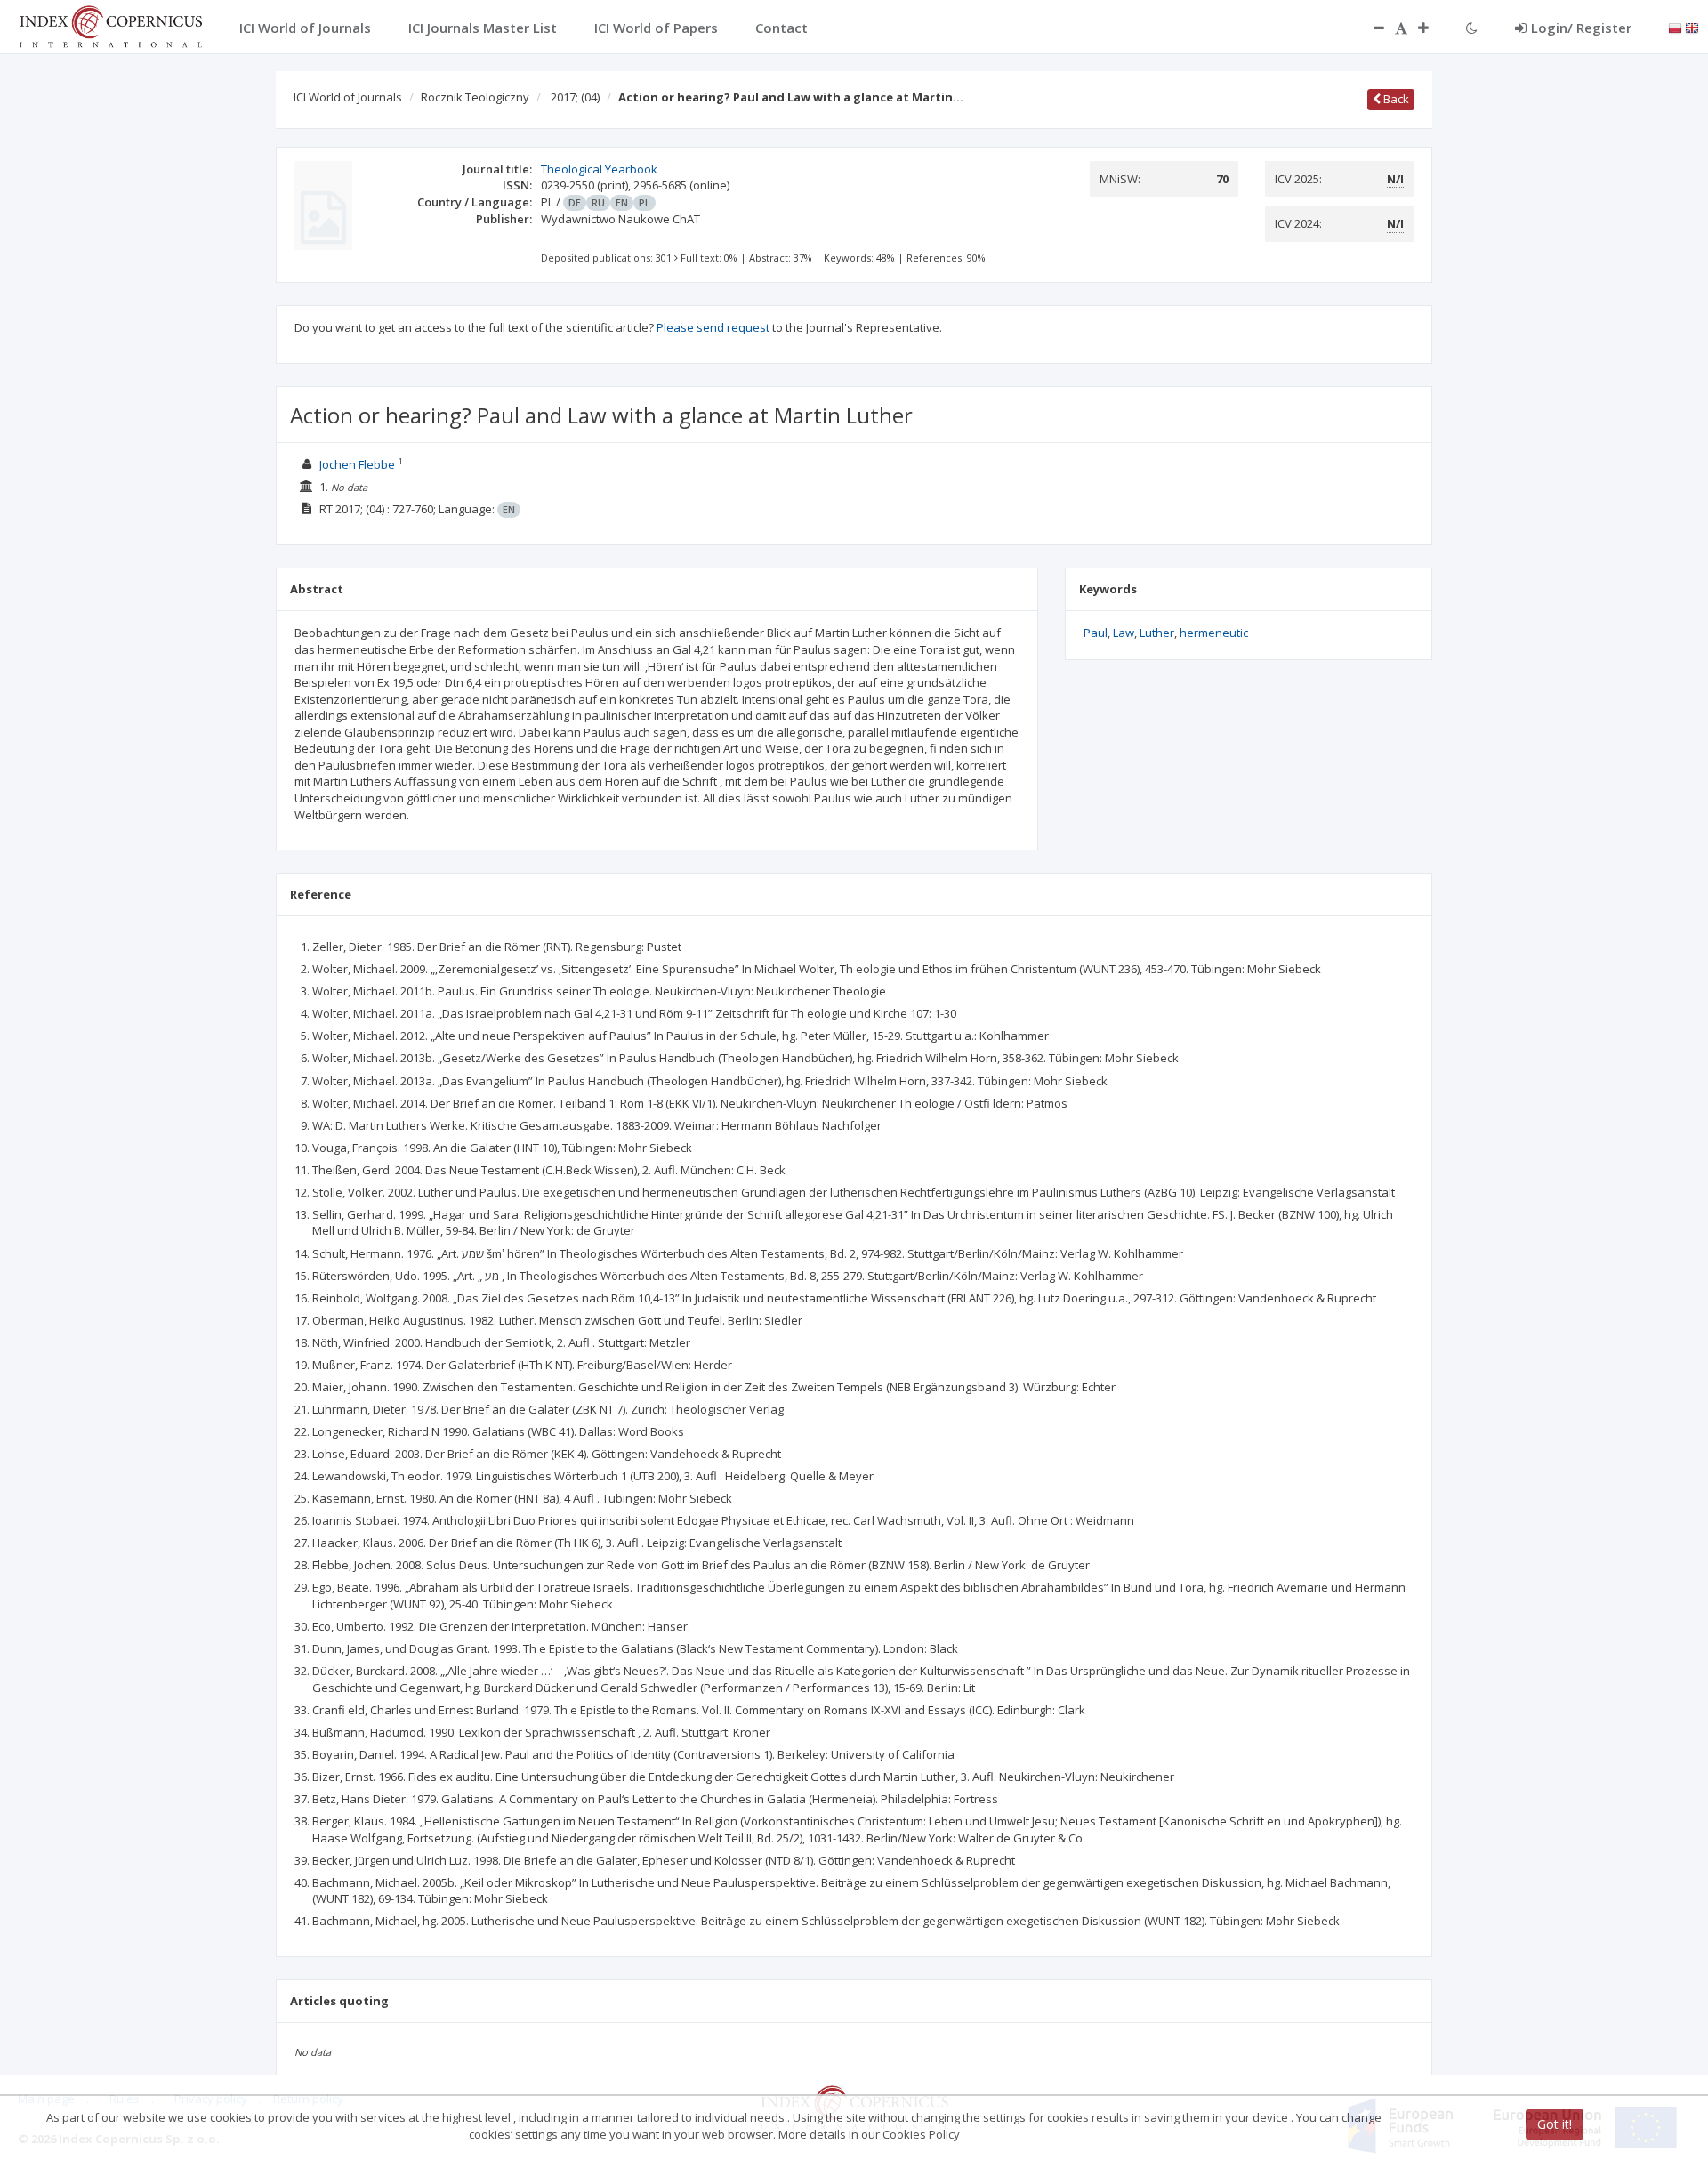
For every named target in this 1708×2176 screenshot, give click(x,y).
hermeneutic (1214, 633)
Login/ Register (1581, 28)
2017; (575, 97)
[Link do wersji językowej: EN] (1692, 27)
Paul (1096, 633)
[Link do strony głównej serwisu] (110, 25)
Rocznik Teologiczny (475, 97)
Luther (1157, 633)
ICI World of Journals (348, 97)
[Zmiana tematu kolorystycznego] (1472, 28)
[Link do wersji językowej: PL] (1675, 27)
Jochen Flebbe (357, 464)
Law (1124, 633)
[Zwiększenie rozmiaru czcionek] (1432, 28)
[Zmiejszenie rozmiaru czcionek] (1370, 28)
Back (1395, 99)
